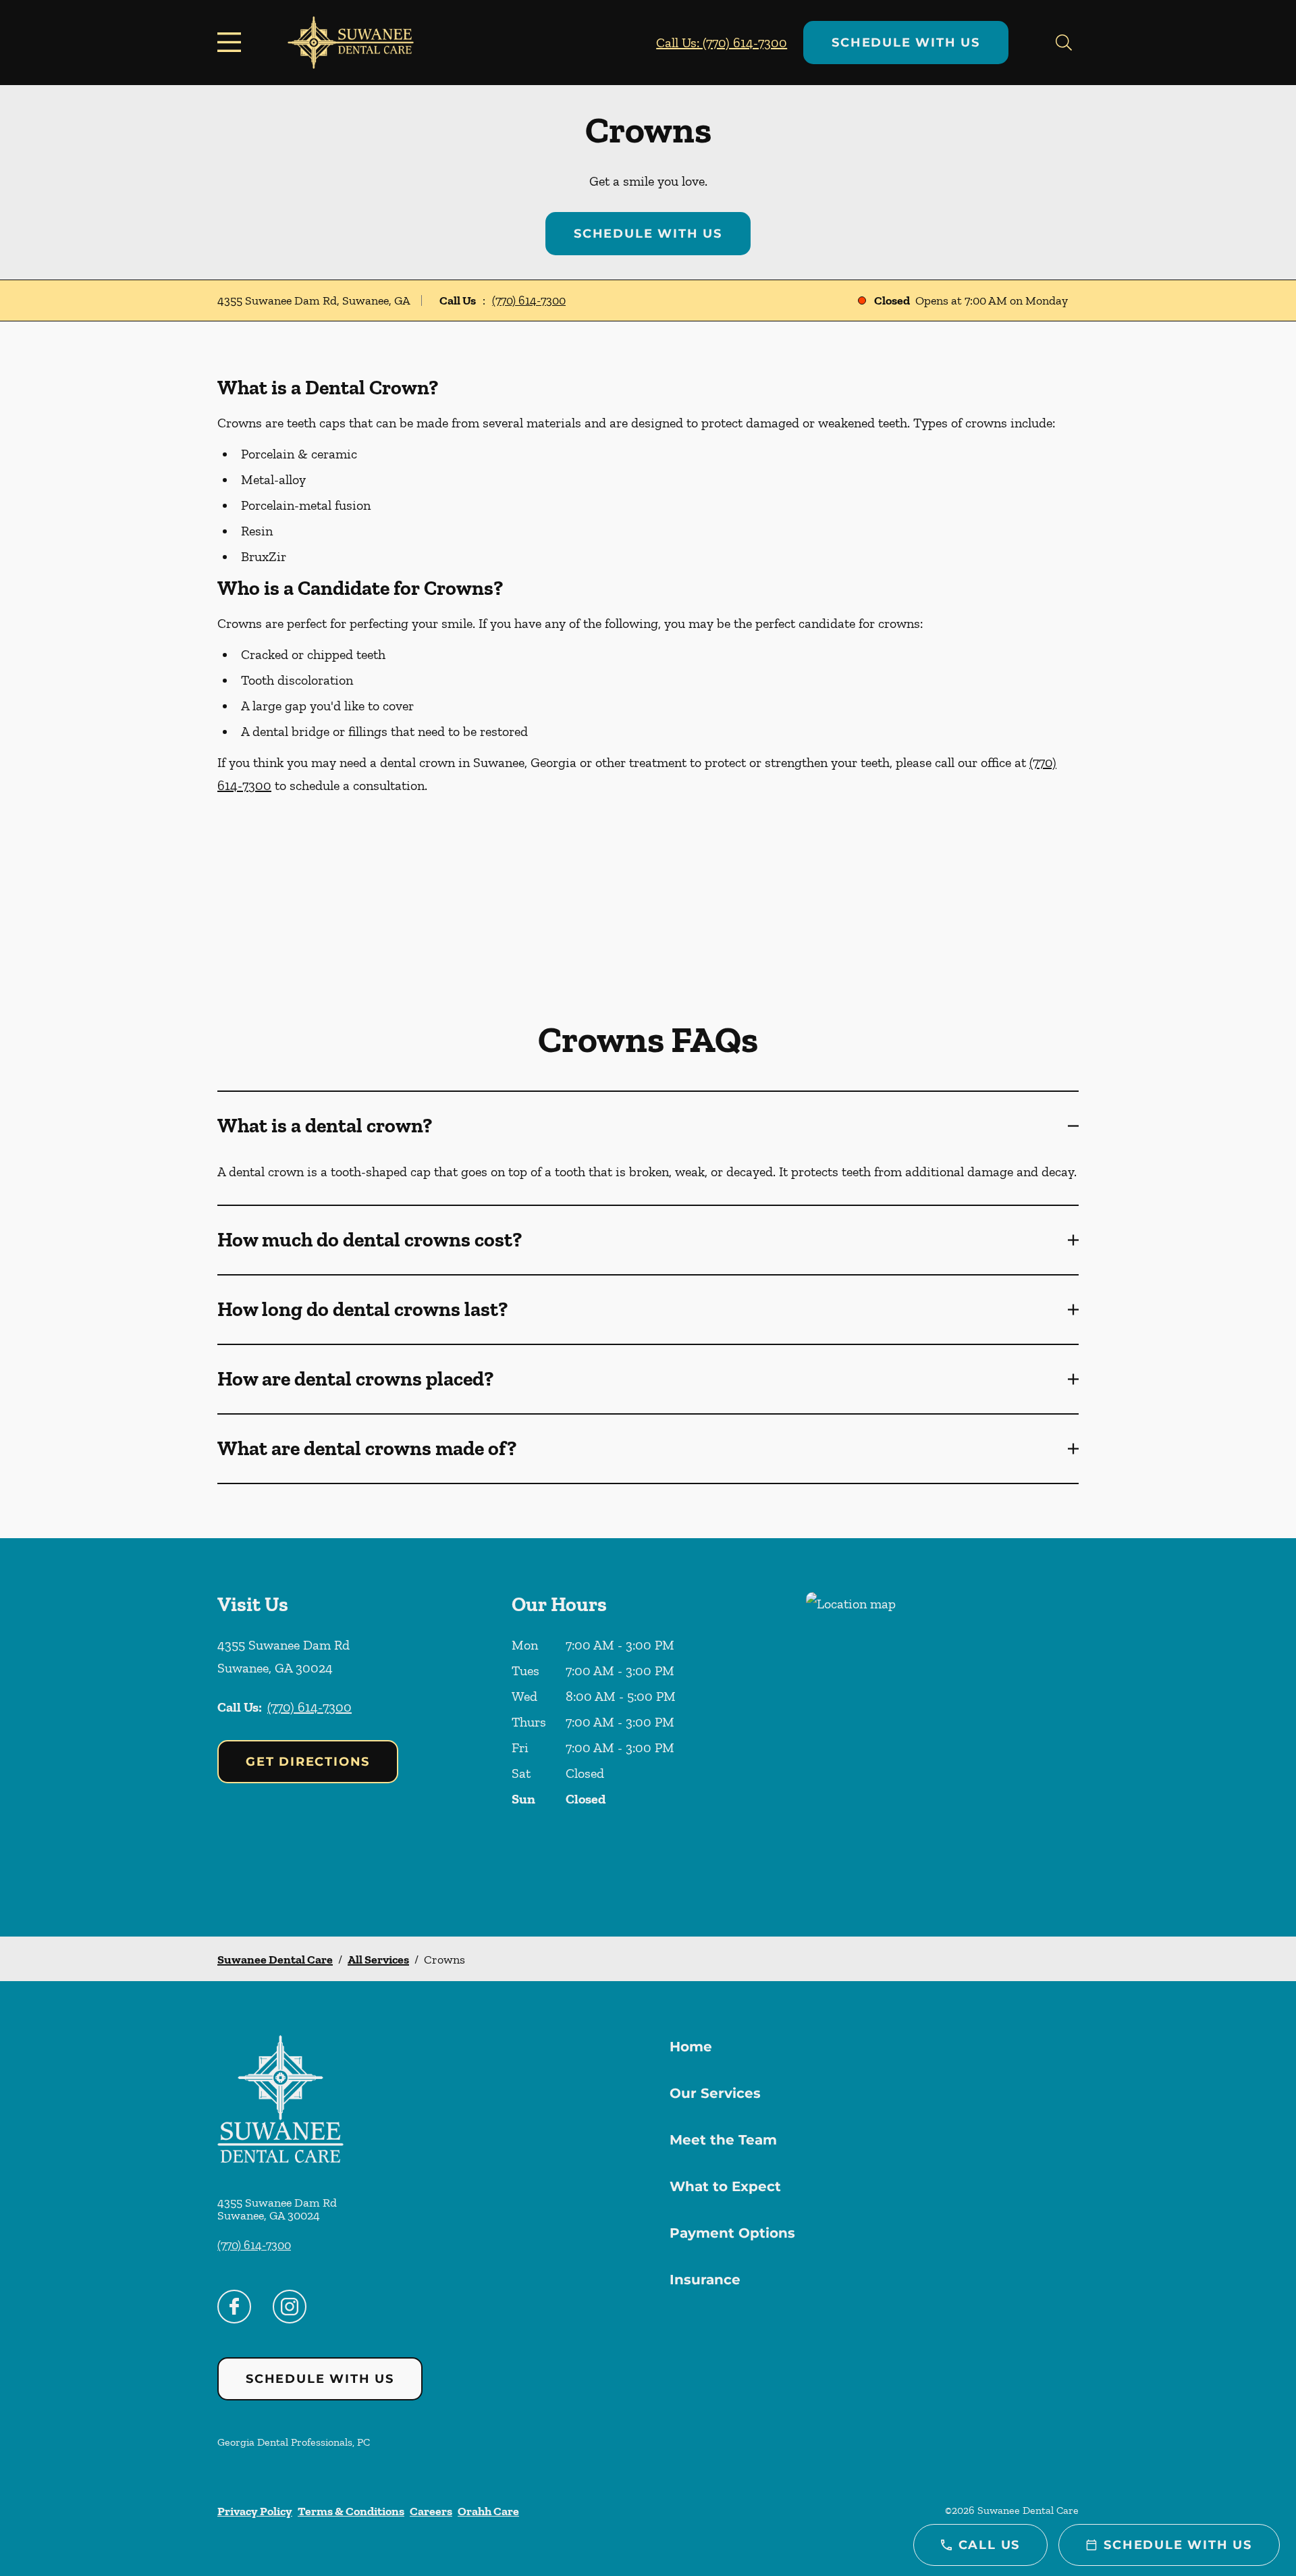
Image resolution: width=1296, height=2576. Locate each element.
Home (691, 2047)
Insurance (705, 2280)
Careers (431, 2511)
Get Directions (308, 1762)
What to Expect (725, 2186)
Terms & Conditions (351, 2511)
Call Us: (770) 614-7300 (722, 43)
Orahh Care (488, 2511)
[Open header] (232, 43)
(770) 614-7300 (529, 300)
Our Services (715, 2093)
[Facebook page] (234, 2307)
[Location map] (942, 1737)
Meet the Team (723, 2140)
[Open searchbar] (1064, 43)
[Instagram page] (290, 2307)
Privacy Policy (255, 2511)
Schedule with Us (906, 43)
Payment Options (732, 2233)
